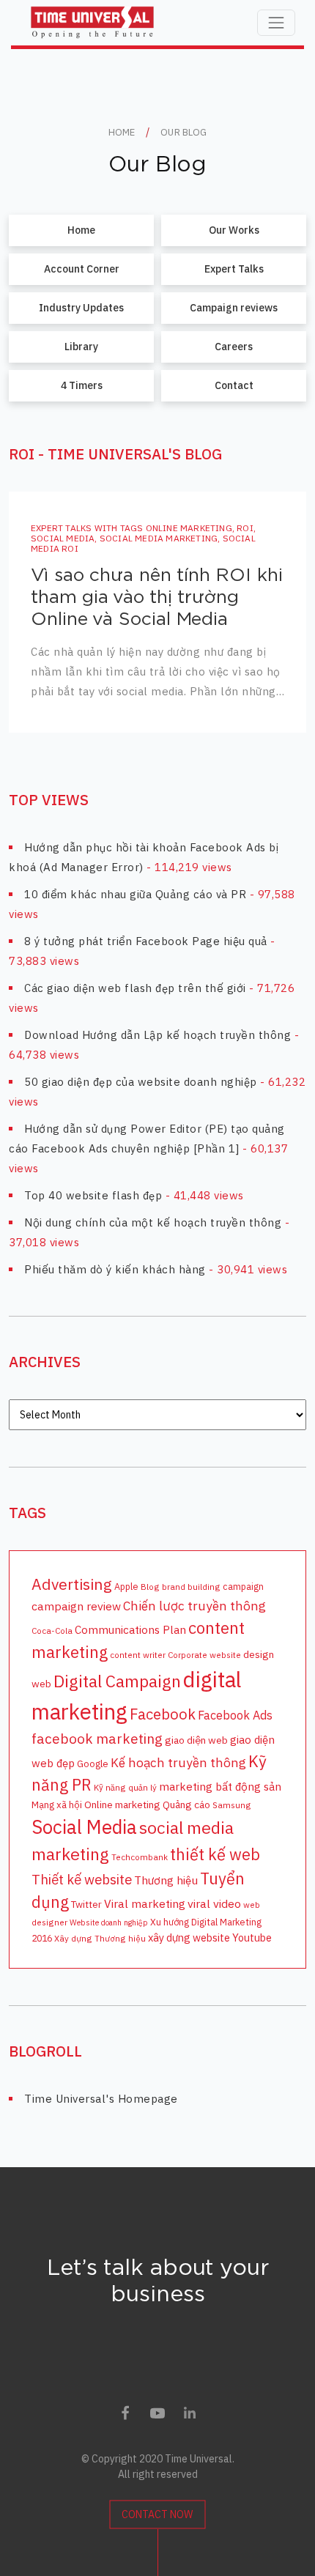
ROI (245, 528)
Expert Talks (234, 269)
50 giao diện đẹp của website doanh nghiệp (141, 1082)
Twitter (86, 1904)
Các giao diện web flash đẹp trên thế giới (135, 988)
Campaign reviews (234, 308)
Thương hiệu (166, 1880)
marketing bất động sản (220, 1786)
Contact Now (157, 2514)
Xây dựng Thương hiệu (100, 1938)
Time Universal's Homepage (101, 2099)
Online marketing (189, 528)
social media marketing (159, 538)
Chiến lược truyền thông (194, 1606)
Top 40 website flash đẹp (93, 1195)
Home (81, 230)
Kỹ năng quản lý (125, 1787)
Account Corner (82, 269)
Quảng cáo (186, 1805)
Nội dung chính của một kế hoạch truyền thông (153, 1222)
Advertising (72, 1584)
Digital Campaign (117, 1681)
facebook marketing (97, 1739)
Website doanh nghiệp (109, 1922)
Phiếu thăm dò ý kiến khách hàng (115, 1269)
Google (93, 1763)
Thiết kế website (82, 1879)
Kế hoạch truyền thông (178, 1762)
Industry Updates (81, 308)
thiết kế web (215, 1854)
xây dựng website (189, 1937)
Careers (234, 347)
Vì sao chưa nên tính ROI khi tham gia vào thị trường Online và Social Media (157, 597)
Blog (150, 1587)
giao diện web (196, 1740)
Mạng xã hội (57, 1805)
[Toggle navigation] (276, 23)
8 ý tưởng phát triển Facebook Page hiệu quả (146, 941)
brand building (191, 1587)
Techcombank (140, 1857)
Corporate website (204, 1655)
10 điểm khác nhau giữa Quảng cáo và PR (135, 894)
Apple (126, 1586)
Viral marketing (145, 1903)
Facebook (163, 1714)
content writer (138, 1655)
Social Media (63, 538)
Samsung (232, 1805)
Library (81, 347)
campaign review (76, 1606)
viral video (214, 1903)
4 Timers (82, 385)
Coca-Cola (52, 1631)
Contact (234, 385)
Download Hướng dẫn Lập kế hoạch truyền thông (157, 1035)
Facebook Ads (235, 1715)
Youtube (252, 1937)
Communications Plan (130, 1629)
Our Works (234, 230)
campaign (243, 1586)
